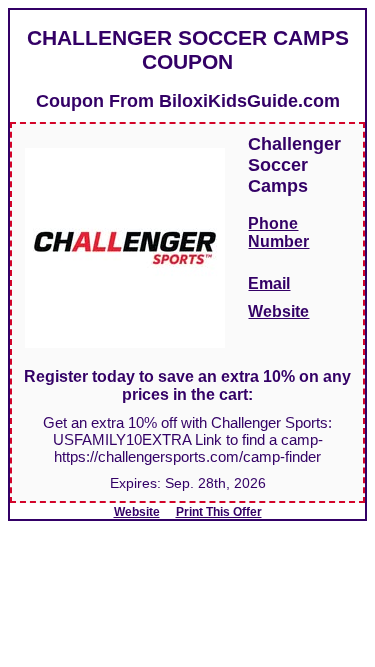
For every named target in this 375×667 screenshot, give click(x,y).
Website (278, 311)
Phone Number (278, 232)
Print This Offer (219, 512)
